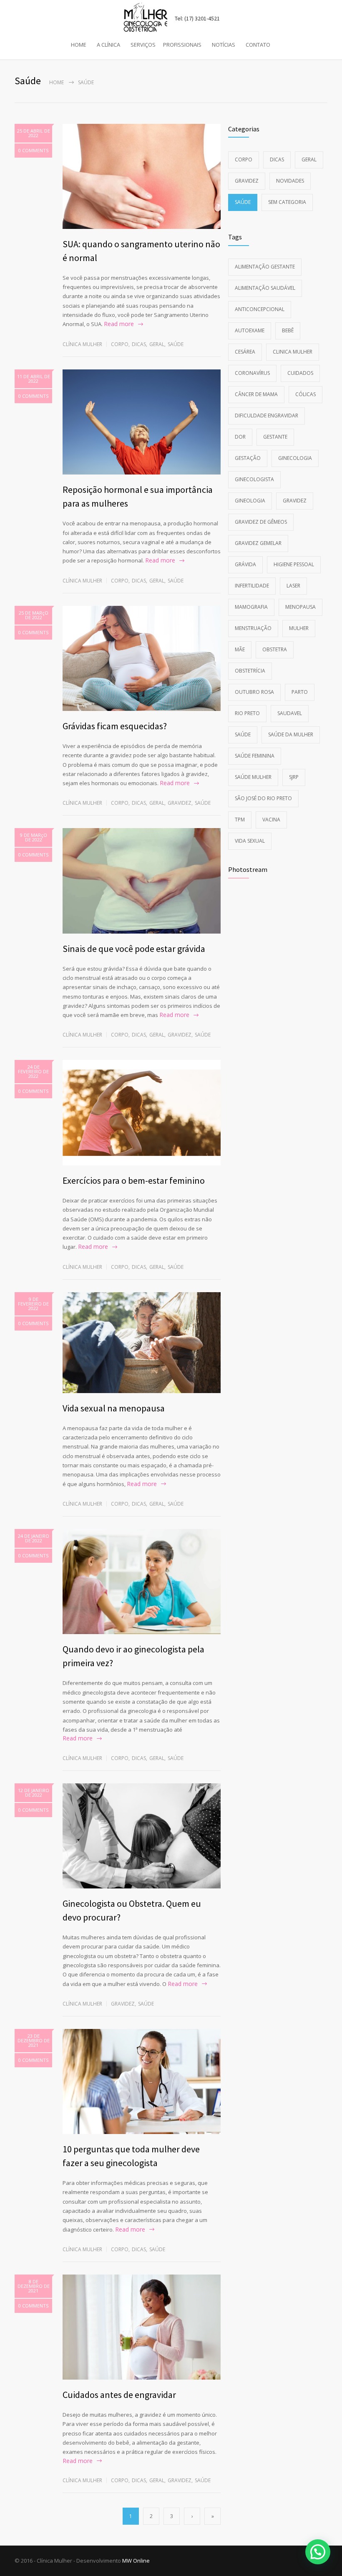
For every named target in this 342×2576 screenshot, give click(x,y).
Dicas (139, 344)
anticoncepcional (260, 309)
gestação (248, 458)
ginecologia (295, 458)
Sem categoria (287, 202)
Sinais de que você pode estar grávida (134, 949)
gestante (275, 437)
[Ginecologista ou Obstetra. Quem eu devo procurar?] (142, 1836)
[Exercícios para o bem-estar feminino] (142, 1113)
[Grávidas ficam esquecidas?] (142, 658)
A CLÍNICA (108, 45)
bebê (288, 330)
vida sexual (250, 841)
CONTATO (258, 45)
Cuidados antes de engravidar (119, 2395)
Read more (119, 324)
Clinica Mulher (293, 352)
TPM (240, 820)
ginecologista (254, 479)
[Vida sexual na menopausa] (142, 1343)
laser (293, 586)
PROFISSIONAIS (182, 45)
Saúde (176, 344)
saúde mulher (253, 777)
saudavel (290, 713)
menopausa (301, 607)
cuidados (300, 373)
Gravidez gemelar (258, 543)
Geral (157, 344)
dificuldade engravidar (267, 416)
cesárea (245, 352)
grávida (245, 564)
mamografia (251, 607)
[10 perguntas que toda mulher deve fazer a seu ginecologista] (142, 2081)
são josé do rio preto (263, 798)
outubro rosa (254, 692)
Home (57, 82)
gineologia (250, 501)
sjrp (294, 777)
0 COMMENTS (33, 150)
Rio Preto (247, 713)
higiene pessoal (294, 564)
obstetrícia (250, 671)
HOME (79, 45)
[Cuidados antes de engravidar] (142, 2327)
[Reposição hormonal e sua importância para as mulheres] (142, 422)
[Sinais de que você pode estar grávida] (142, 881)
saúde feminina (255, 756)
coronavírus (252, 373)
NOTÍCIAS (224, 45)
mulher (299, 628)
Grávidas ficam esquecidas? (115, 726)
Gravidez (180, 803)
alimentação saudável (265, 288)
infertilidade (252, 586)
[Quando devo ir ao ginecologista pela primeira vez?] (142, 1582)
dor (240, 437)
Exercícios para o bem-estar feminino (134, 1180)
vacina (271, 820)
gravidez (295, 501)
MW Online (136, 2561)
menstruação (253, 628)
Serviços (143, 45)
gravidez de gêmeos (261, 522)
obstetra (275, 649)
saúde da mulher (291, 734)
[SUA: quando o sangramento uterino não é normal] (142, 176)
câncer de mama (256, 394)
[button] (318, 2552)
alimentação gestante (265, 267)
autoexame (250, 330)
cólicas (306, 394)
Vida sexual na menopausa (114, 1408)
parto (300, 692)
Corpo (120, 344)
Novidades (290, 181)
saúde (243, 734)
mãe (240, 649)
